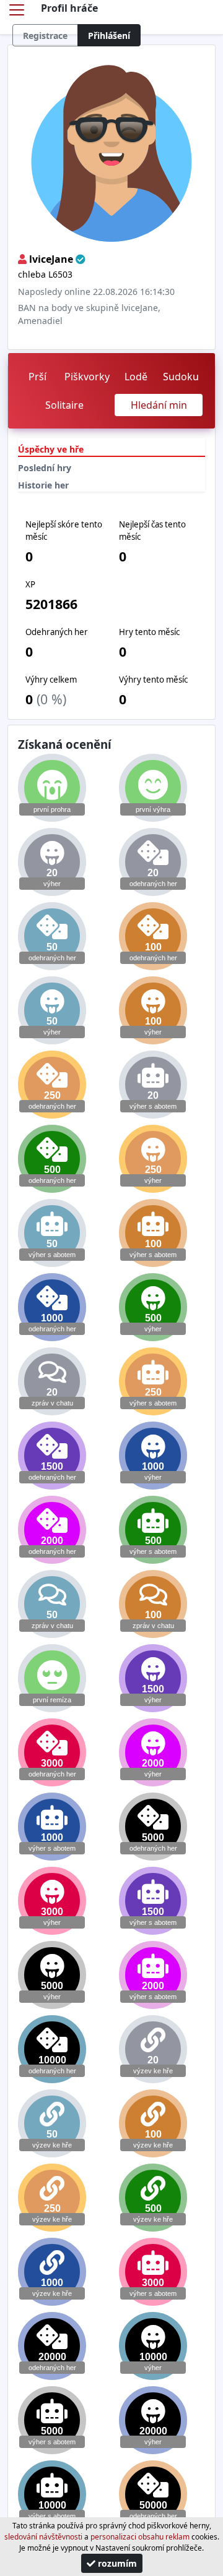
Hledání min (159, 405)
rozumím (116, 2563)
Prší (37, 377)
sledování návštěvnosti (43, 2537)
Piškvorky (87, 377)
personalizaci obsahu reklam (140, 2537)
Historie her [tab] (43, 485)
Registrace (45, 36)
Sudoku (181, 377)
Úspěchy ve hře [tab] (51, 449)
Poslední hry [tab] (45, 468)
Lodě (136, 377)
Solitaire (64, 405)
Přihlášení (109, 36)
